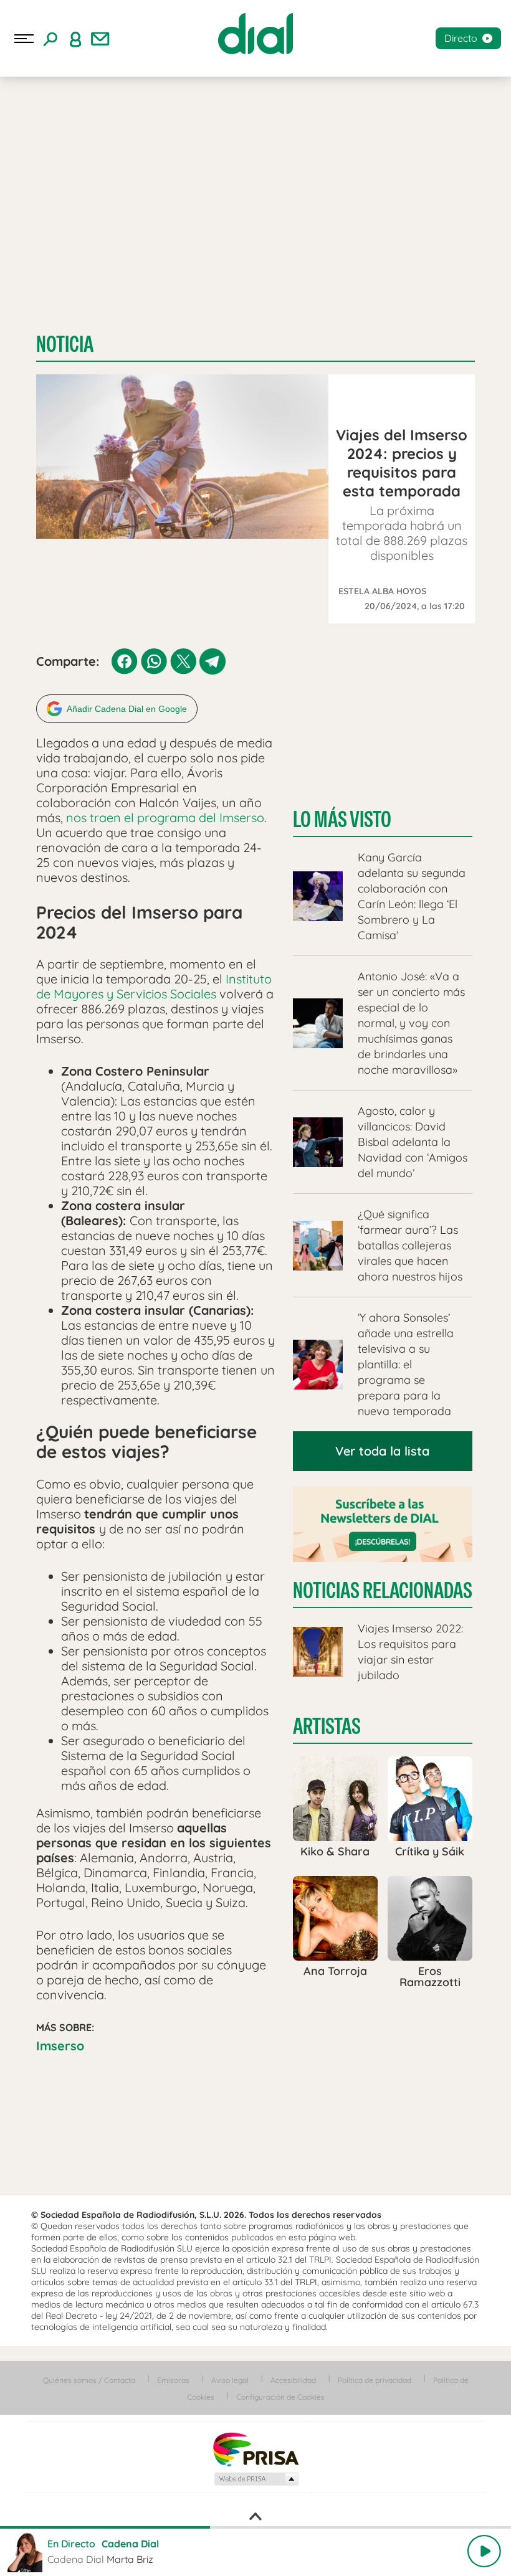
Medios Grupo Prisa (256, 2479)
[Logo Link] (255, 34)
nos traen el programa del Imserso (164, 817)
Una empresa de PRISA (255, 2449)
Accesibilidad (293, 2380)
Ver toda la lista (382, 1451)
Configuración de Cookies (280, 2397)
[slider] (255, 2527)
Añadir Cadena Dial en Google (127, 709)
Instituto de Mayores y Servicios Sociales (154, 986)
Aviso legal (230, 2380)
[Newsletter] (100, 39)
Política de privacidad (375, 2380)
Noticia (65, 344)
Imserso (60, 2046)
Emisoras (173, 2380)
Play (484, 2551)
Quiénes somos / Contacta (89, 2380)
